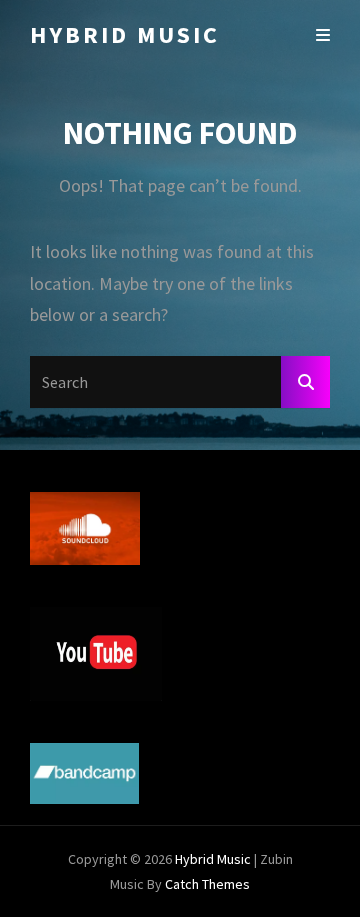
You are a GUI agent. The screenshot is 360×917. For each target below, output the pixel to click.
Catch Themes (207, 884)
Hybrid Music (125, 34)
